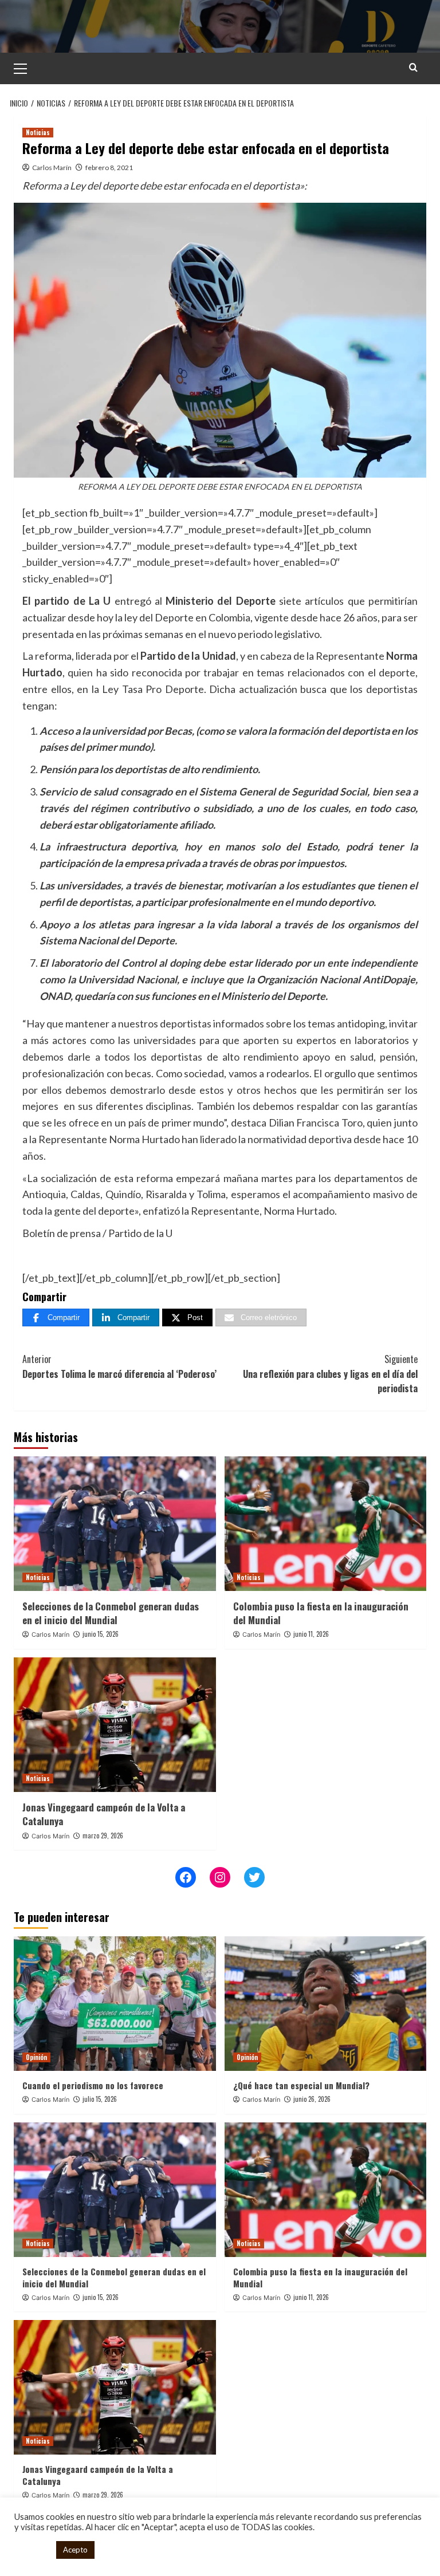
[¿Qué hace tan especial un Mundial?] (326, 2004)
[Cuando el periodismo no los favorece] (115, 2004)
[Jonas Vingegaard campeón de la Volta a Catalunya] (115, 1725)
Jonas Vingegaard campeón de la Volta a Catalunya (104, 1814)
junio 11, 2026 (311, 1634)
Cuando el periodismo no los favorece (93, 2085)
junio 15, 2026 (101, 1634)
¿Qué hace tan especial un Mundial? (301, 2085)
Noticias (38, 132)
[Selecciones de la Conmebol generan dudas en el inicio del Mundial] (115, 1524)
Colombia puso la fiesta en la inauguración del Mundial (321, 1613)
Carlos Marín (52, 168)
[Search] (413, 67)
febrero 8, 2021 (109, 168)
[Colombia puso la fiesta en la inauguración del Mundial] (326, 1524)
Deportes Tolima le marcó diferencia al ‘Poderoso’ (119, 1366)
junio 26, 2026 (312, 2099)
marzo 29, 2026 (103, 1836)
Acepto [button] (75, 2550)
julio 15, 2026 (100, 2099)
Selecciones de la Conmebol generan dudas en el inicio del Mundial (111, 1613)
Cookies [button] (32, 2550)
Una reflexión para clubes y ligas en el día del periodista (330, 1374)
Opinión (36, 2057)
